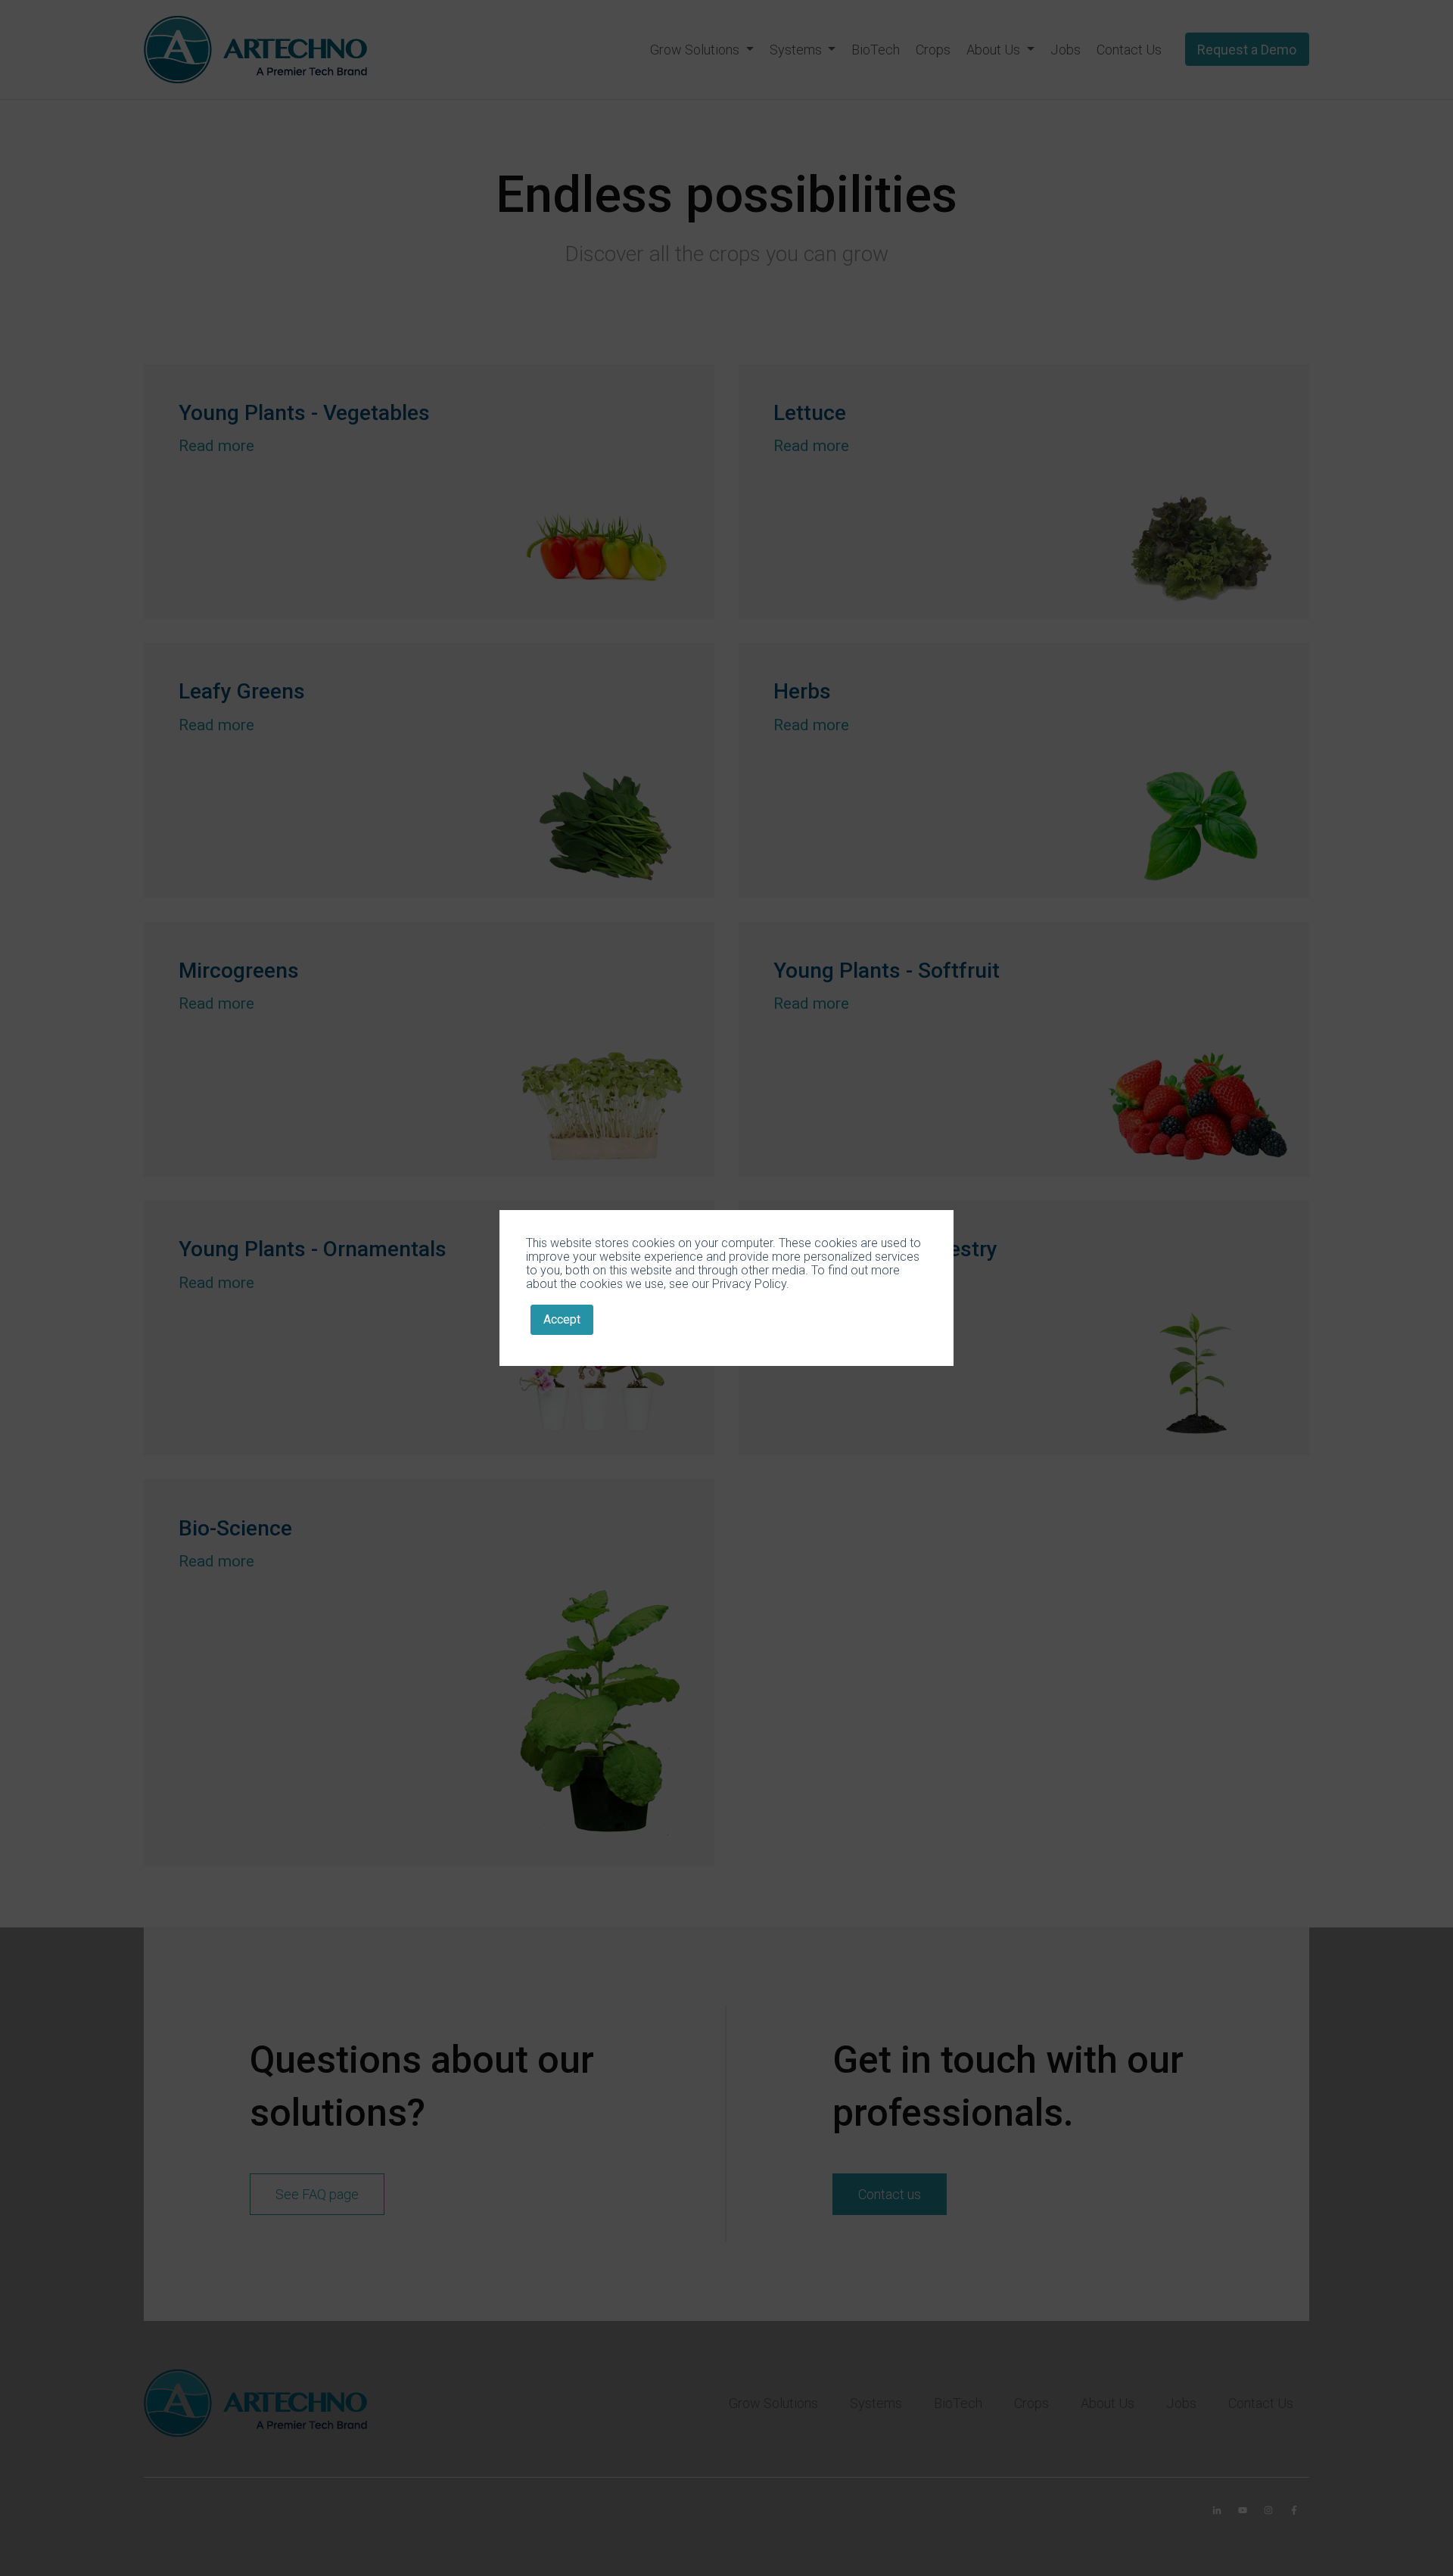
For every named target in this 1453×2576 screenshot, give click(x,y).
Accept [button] (562, 1319)
